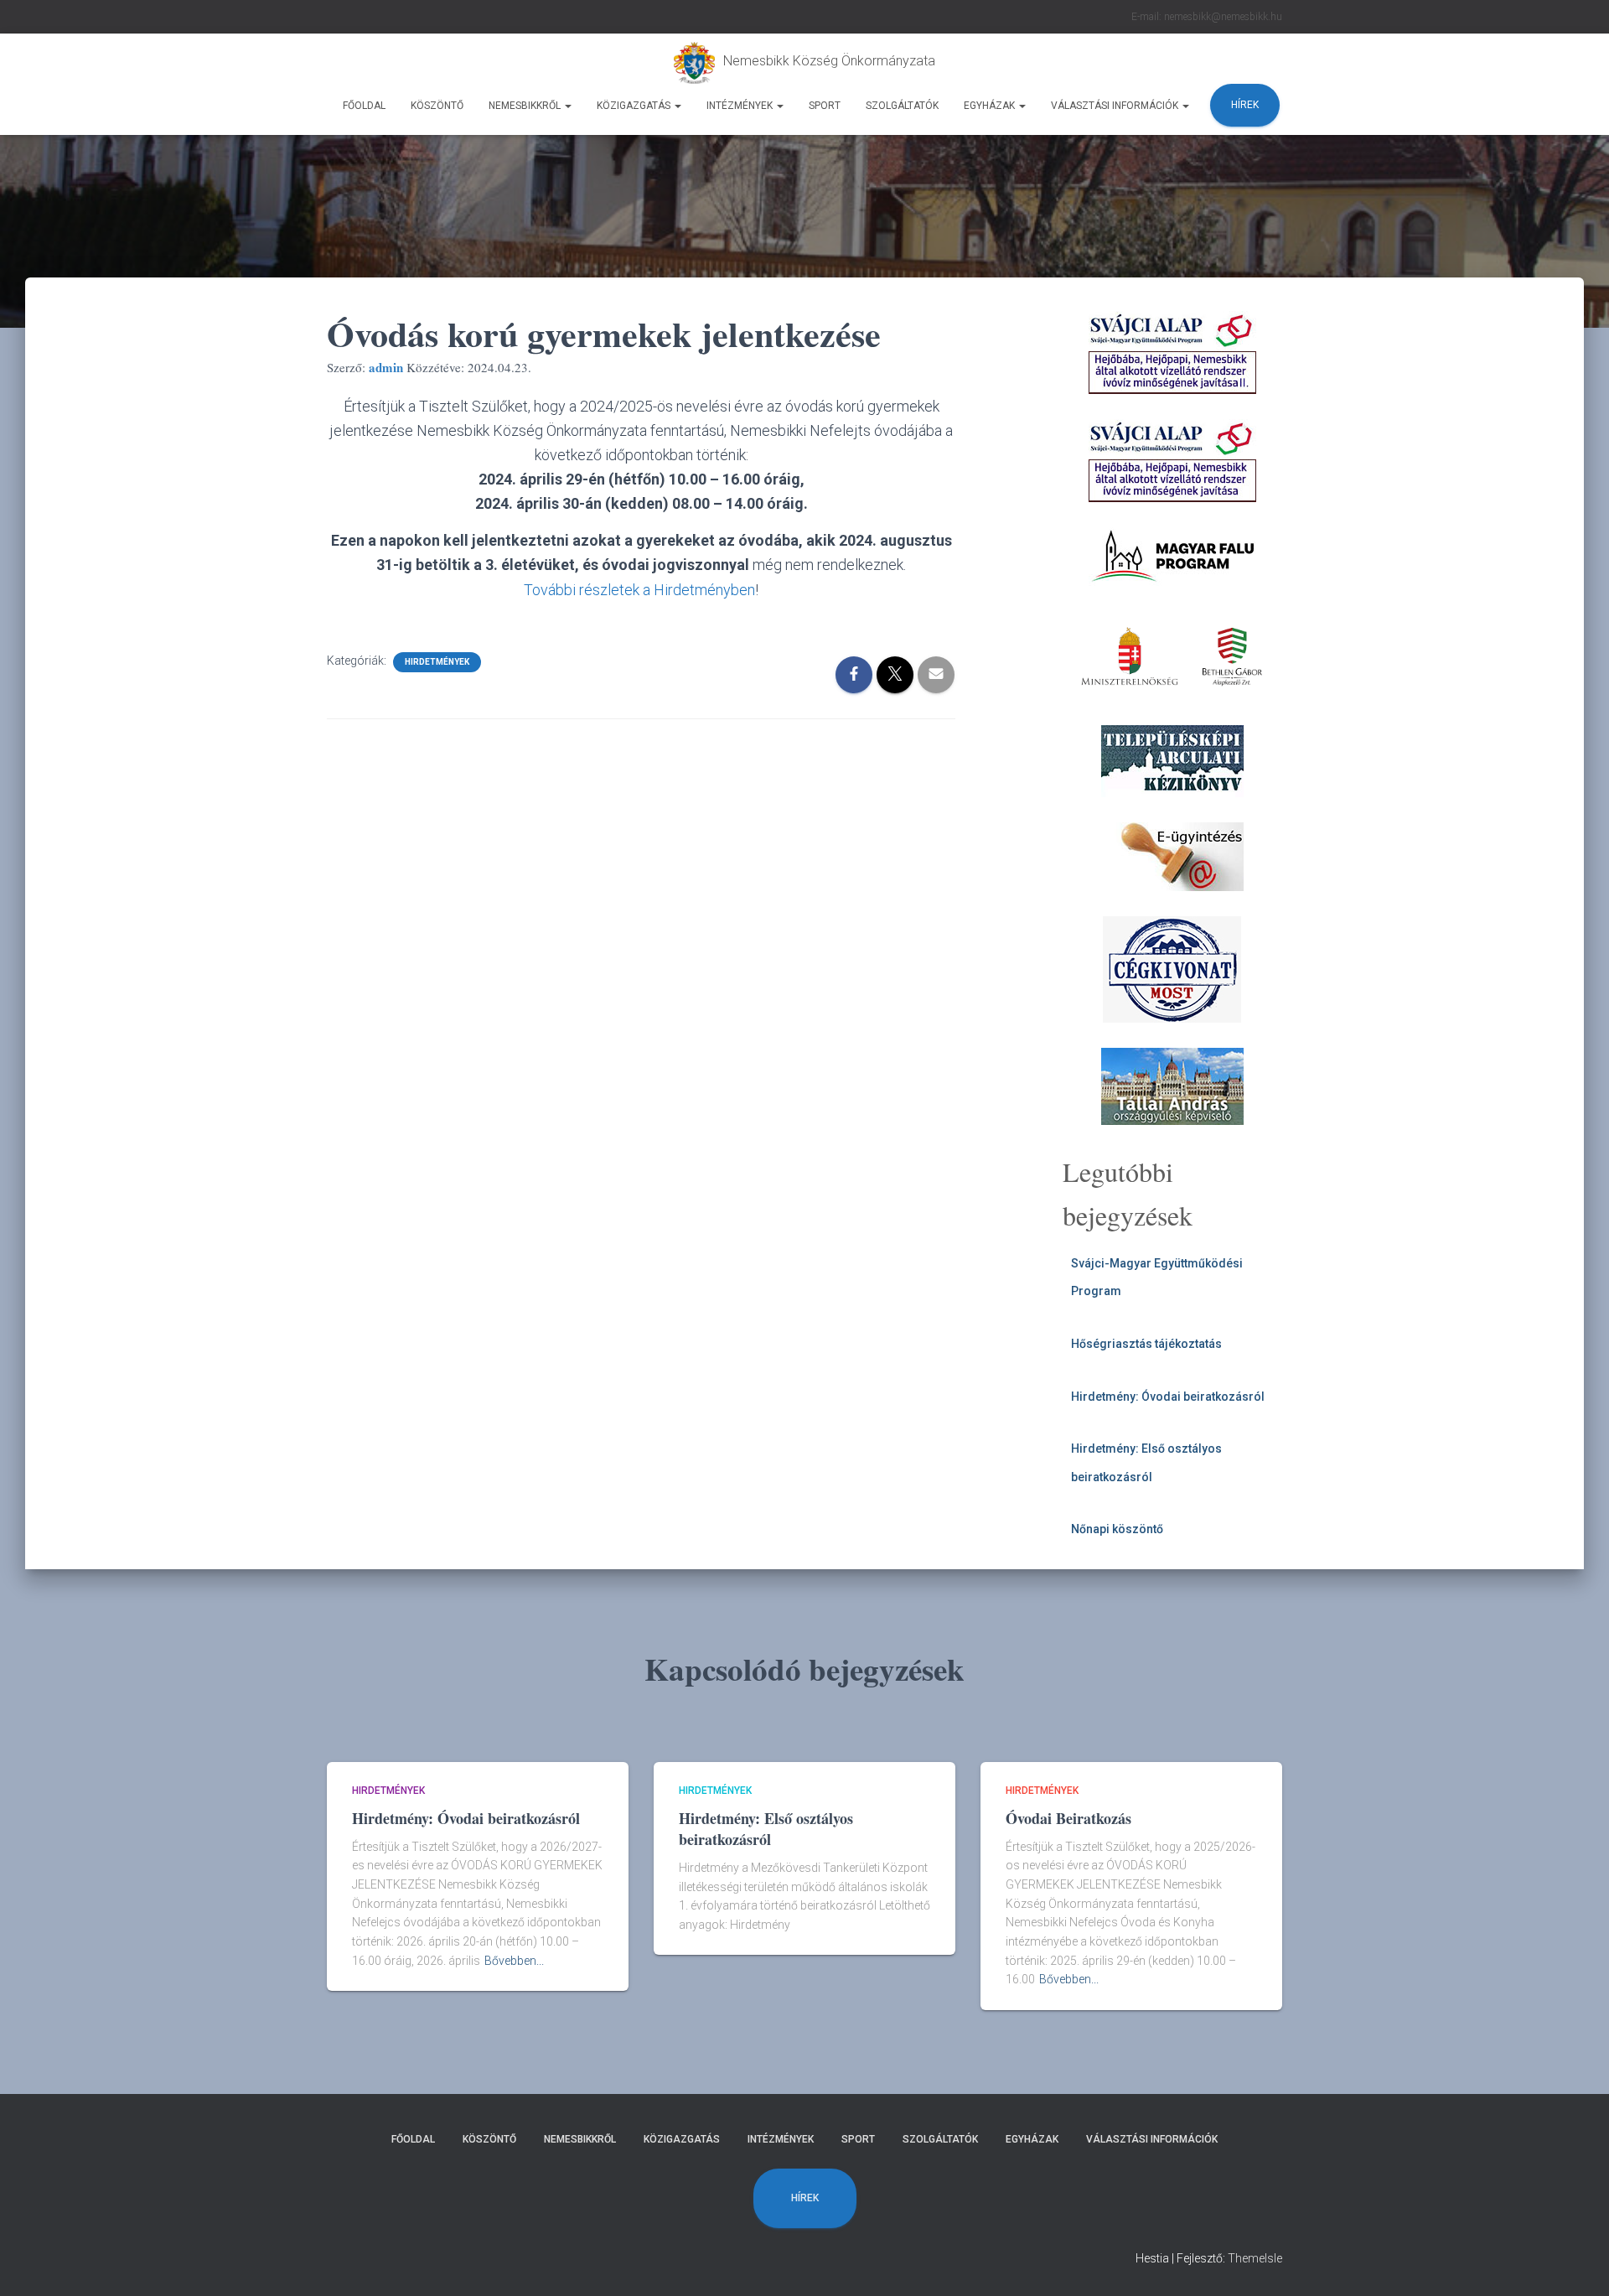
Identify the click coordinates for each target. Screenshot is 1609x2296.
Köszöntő (437, 106)
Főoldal (364, 106)
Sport (825, 106)
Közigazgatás (635, 106)
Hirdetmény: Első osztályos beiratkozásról (766, 1829)
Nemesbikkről (526, 106)
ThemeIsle (1255, 2258)
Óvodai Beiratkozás (1068, 1818)
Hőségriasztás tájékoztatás (1146, 1344)
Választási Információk (1116, 106)
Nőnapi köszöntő (1117, 1529)
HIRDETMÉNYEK (437, 662)
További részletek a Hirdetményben (639, 590)
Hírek (1245, 105)
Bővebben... (514, 1961)
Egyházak (991, 106)
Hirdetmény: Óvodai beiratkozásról (1168, 1397)
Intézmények (741, 106)
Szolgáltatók (902, 106)
